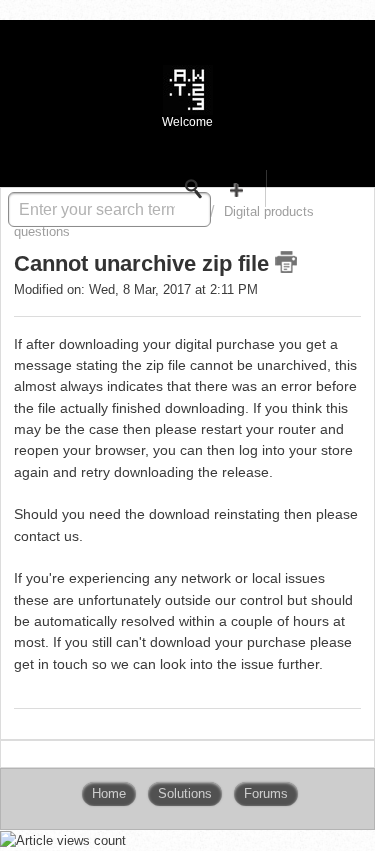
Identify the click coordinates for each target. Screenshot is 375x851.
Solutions (185, 793)
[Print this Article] (286, 262)
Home (109, 793)
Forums (266, 793)
